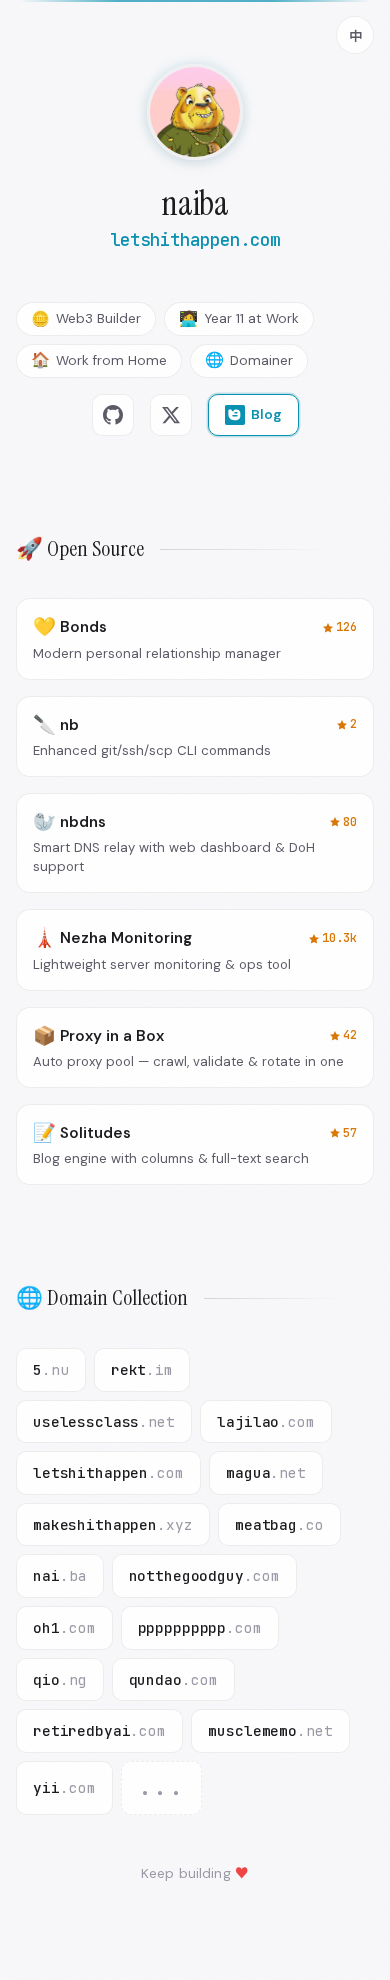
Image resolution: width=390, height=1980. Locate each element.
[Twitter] (171, 415)
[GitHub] (113, 415)
